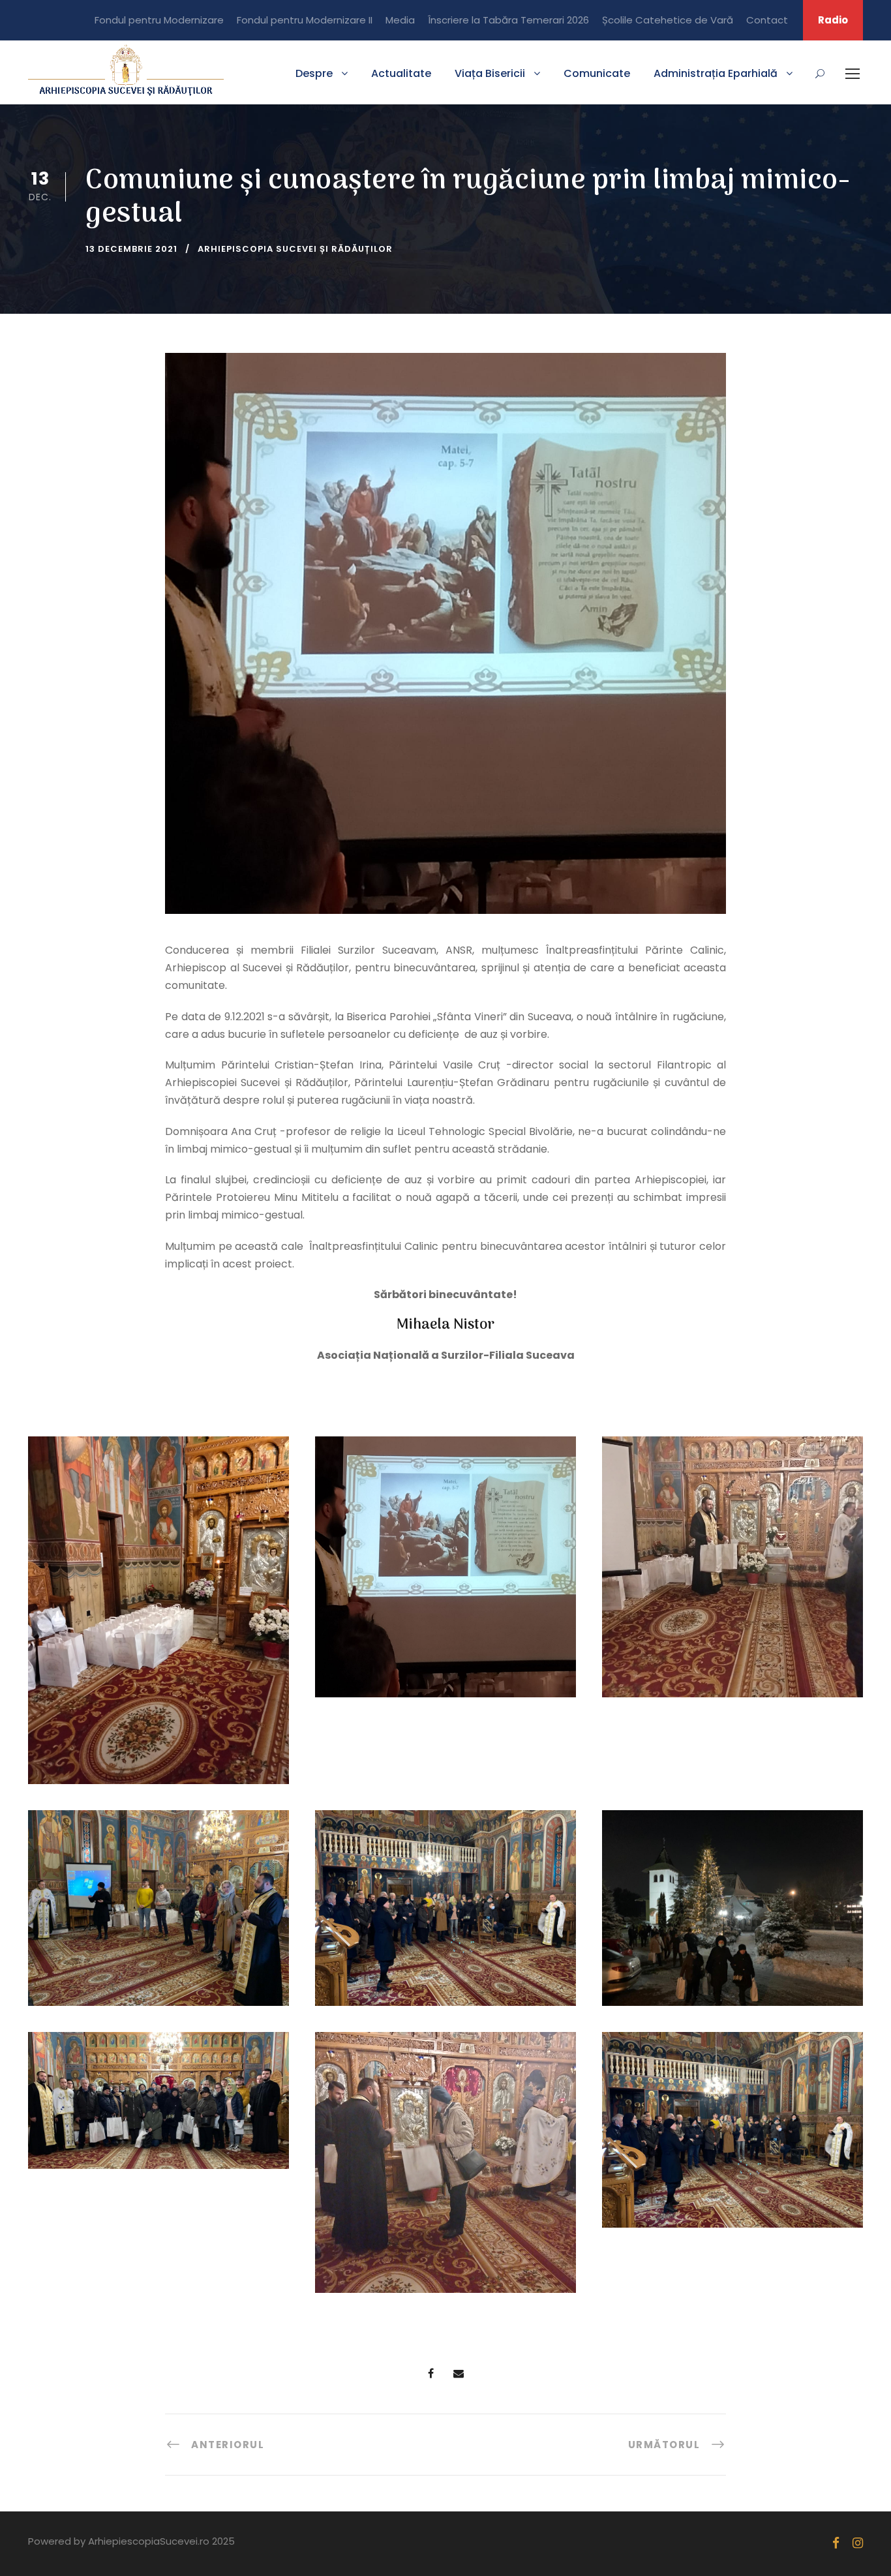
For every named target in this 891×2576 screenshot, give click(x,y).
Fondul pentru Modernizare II (305, 20)
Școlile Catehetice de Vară (668, 20)
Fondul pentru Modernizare (159, 20)
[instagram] (858, 2543)
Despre (314, 73)
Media (400, 20)
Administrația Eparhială (716, 73)
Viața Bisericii (490, 73)
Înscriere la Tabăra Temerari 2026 (508, 20)
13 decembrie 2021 (131, 249)
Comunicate (597, 73)
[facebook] (836, 2543)
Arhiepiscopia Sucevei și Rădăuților (295, 249)
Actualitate (401, 73)
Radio (833, 20)
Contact (767, 20)
